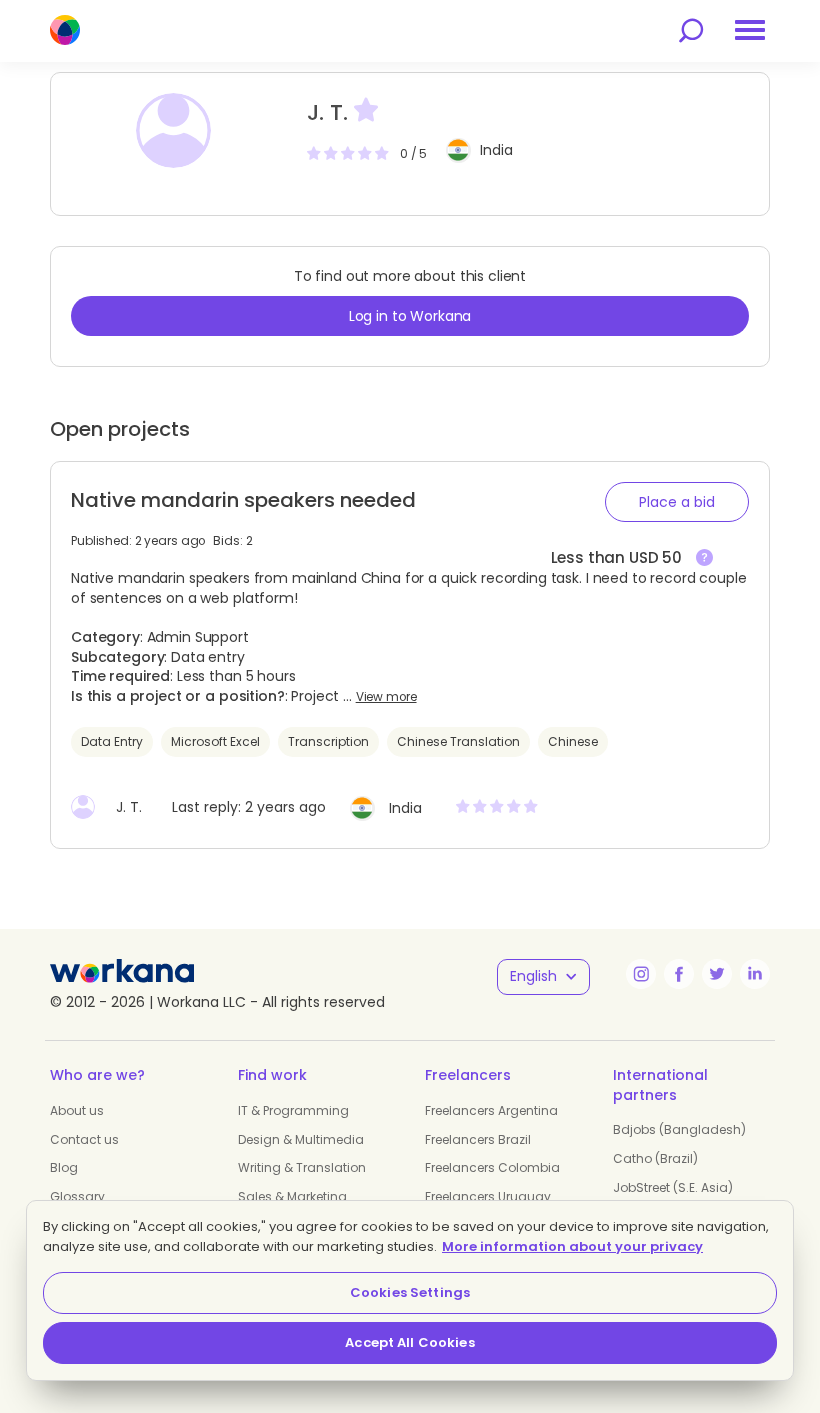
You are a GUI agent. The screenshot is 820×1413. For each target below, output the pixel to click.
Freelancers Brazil (478, 1139)
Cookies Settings (410, 1292)
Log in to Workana (410, 316)
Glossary (77, 1196)
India (496, 150)
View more (386, 697)
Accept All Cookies (409, 1342)
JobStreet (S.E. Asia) (673, 1187)
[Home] (65, 30)
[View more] (704, 558)
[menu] (750, 30)
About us (77, 1110)
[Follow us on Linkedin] (755, 974)
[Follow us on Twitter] (717, 974)
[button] (677, 502)
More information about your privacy (572, 1246)
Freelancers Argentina (491, 1110)
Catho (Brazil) (655, 1158)
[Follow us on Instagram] (641, 974)
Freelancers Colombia (492, 1167)
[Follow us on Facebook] (679, 974)
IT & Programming (293, 1110)
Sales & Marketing (292, 1196)
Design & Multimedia (301, 1139)
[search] (691, 30)
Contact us (84, 1139)
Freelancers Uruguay (488, 1196)
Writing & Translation (302, 1167)
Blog (64, 1167)
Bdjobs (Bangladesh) (679, 1129)
